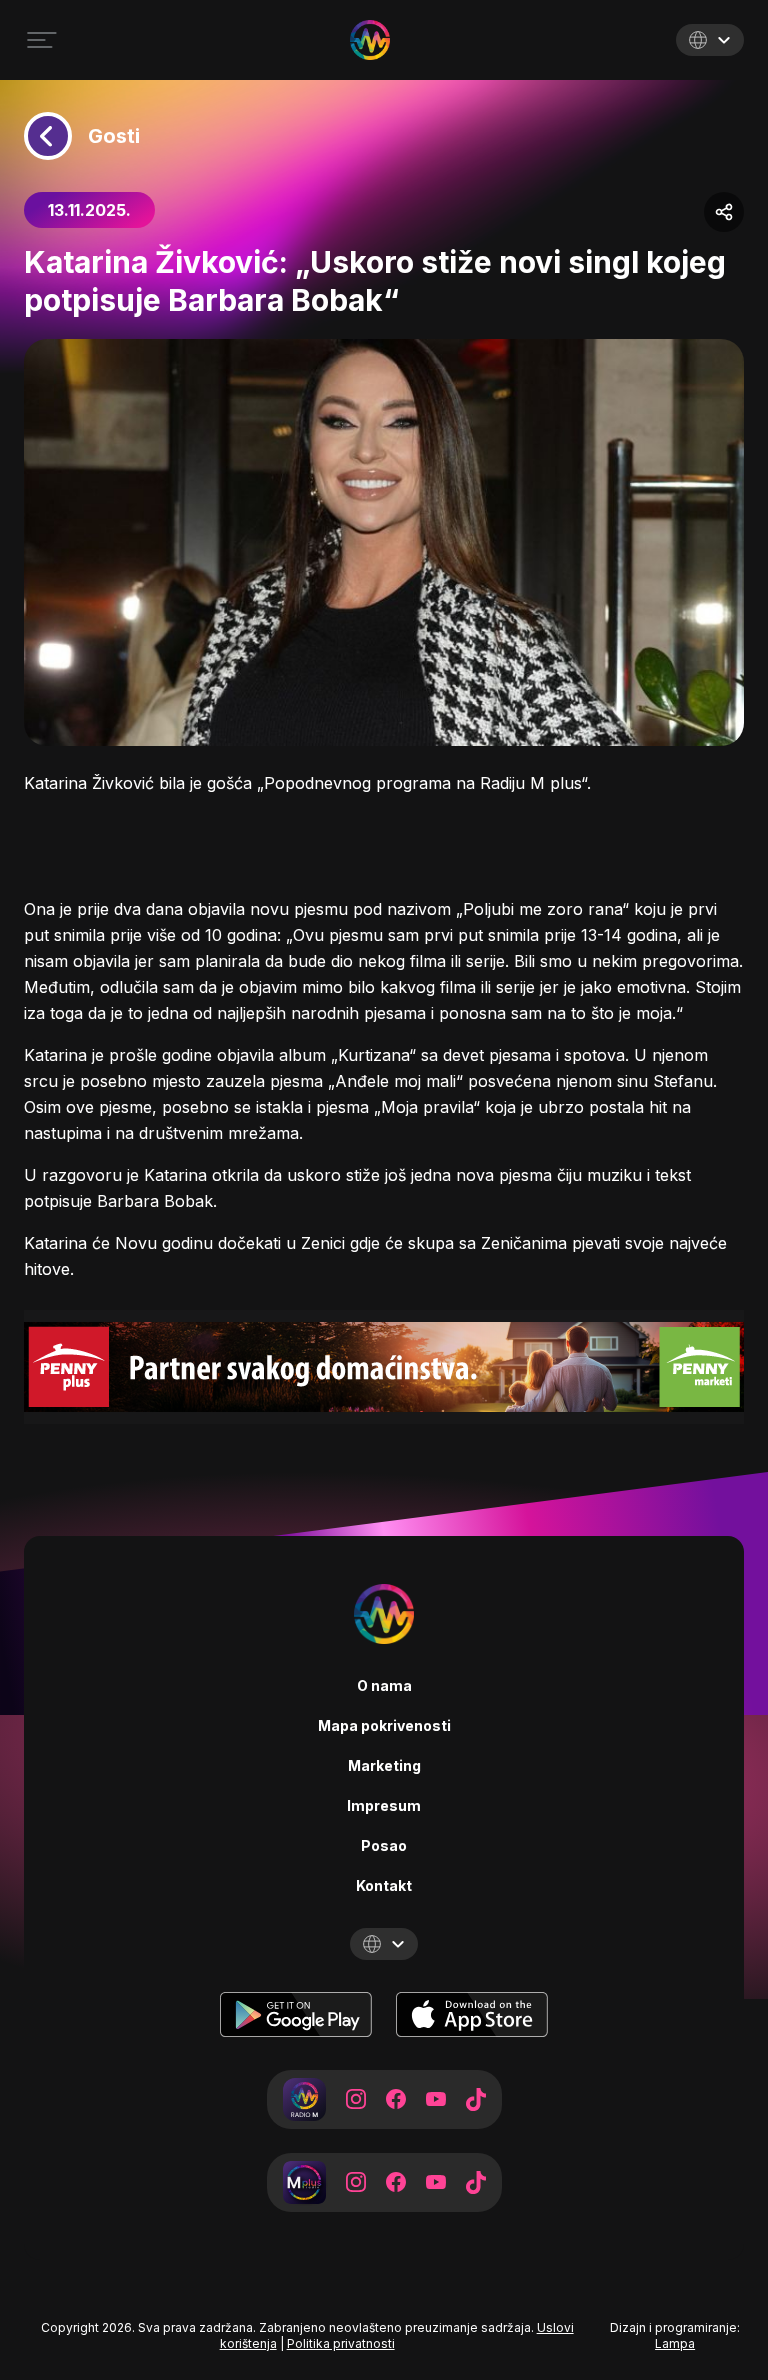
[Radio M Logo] (370, 40)
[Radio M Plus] (304, 2182)
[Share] (724, 212)
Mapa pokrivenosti (384, 1725)
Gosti (114, 136)
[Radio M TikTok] (476, 2099)
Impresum (384, 1805)
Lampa (675, 2343)
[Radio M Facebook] (396, 2099)
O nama (384, 1685)
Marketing (384, 1765)
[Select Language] (710, 40)
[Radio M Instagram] (356, 2099)
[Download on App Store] (472, 2015)
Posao (384, 1845)
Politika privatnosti (341, 2343)
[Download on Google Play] (296, 2015)
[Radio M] (304, 2099)
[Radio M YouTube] (436, 2099)
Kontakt (384, 1885)
